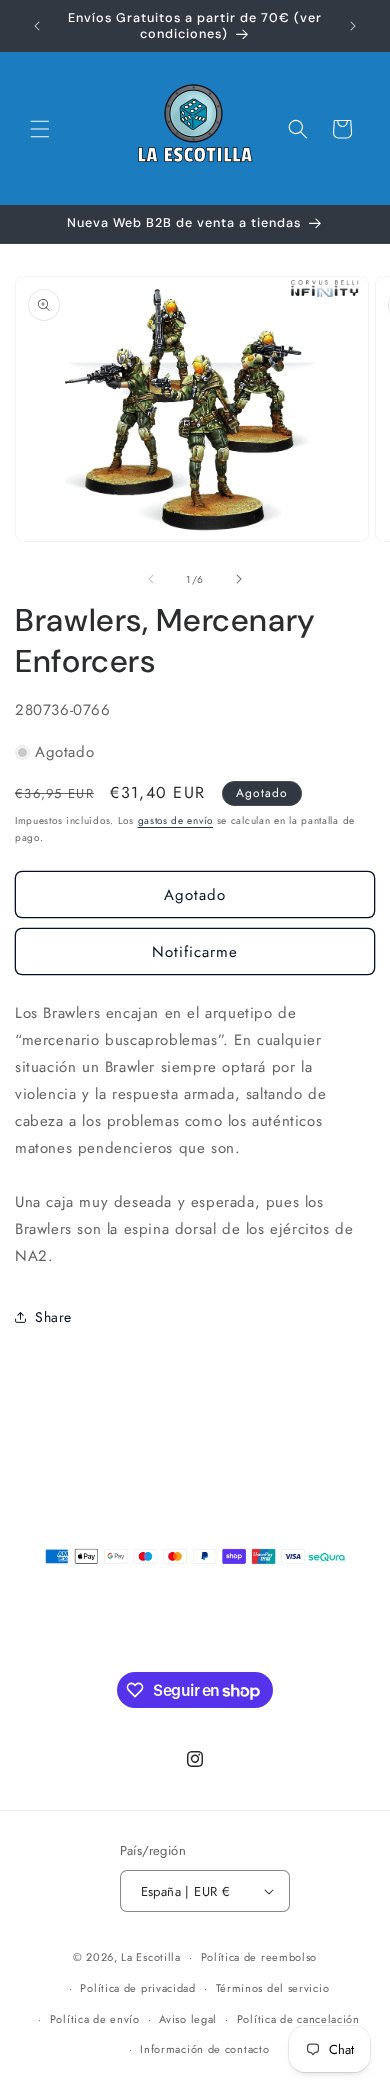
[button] (40, 129)
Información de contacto (204, 2049)
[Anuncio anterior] (37, 26)
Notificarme (195, 952)
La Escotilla (150, 1957)
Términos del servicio (273, 1988)
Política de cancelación (298, 2019)
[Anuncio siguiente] (353, 26)
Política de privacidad (137, 1988)
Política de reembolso (259, 1957)
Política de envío (95, 2019)
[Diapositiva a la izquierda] (151, 579)
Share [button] (53, 1317)
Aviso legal (188, 2019)
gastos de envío (176, 820)
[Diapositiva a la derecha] (239, 579)
